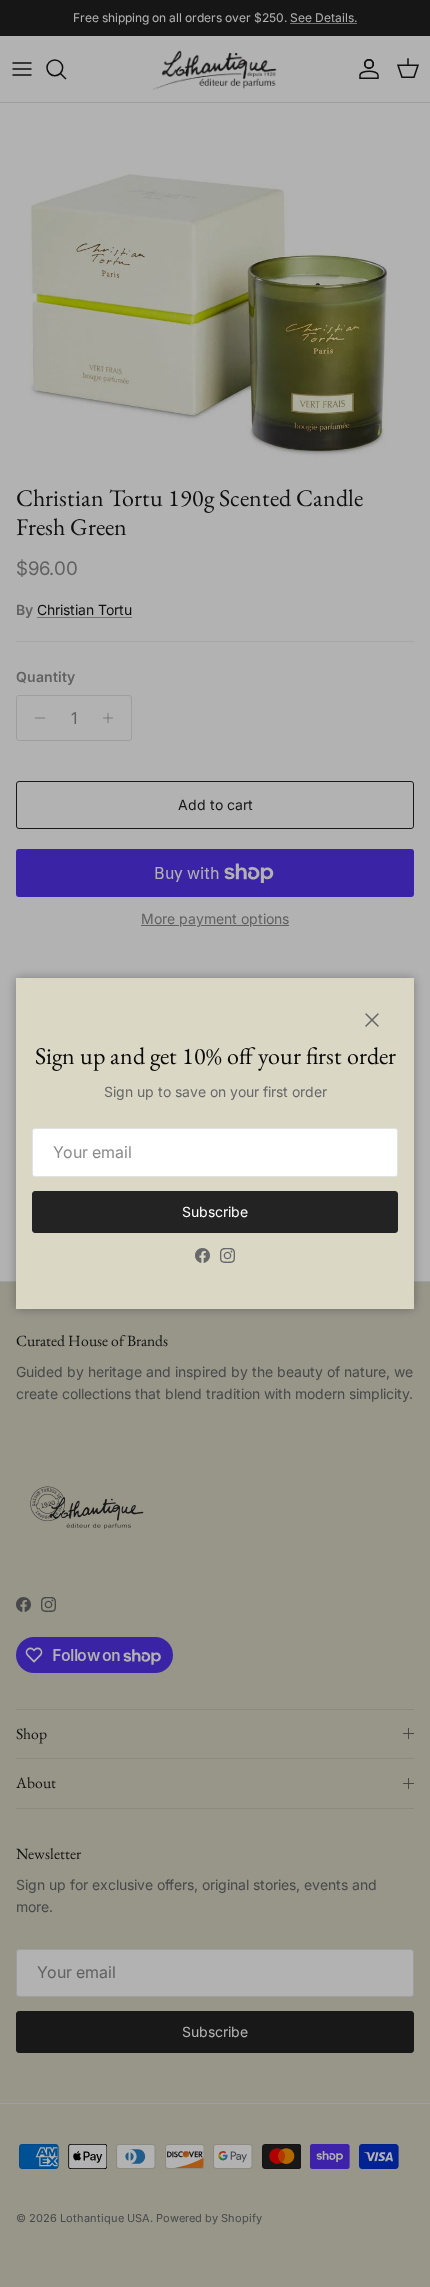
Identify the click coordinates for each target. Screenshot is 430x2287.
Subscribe (215, 1211)
